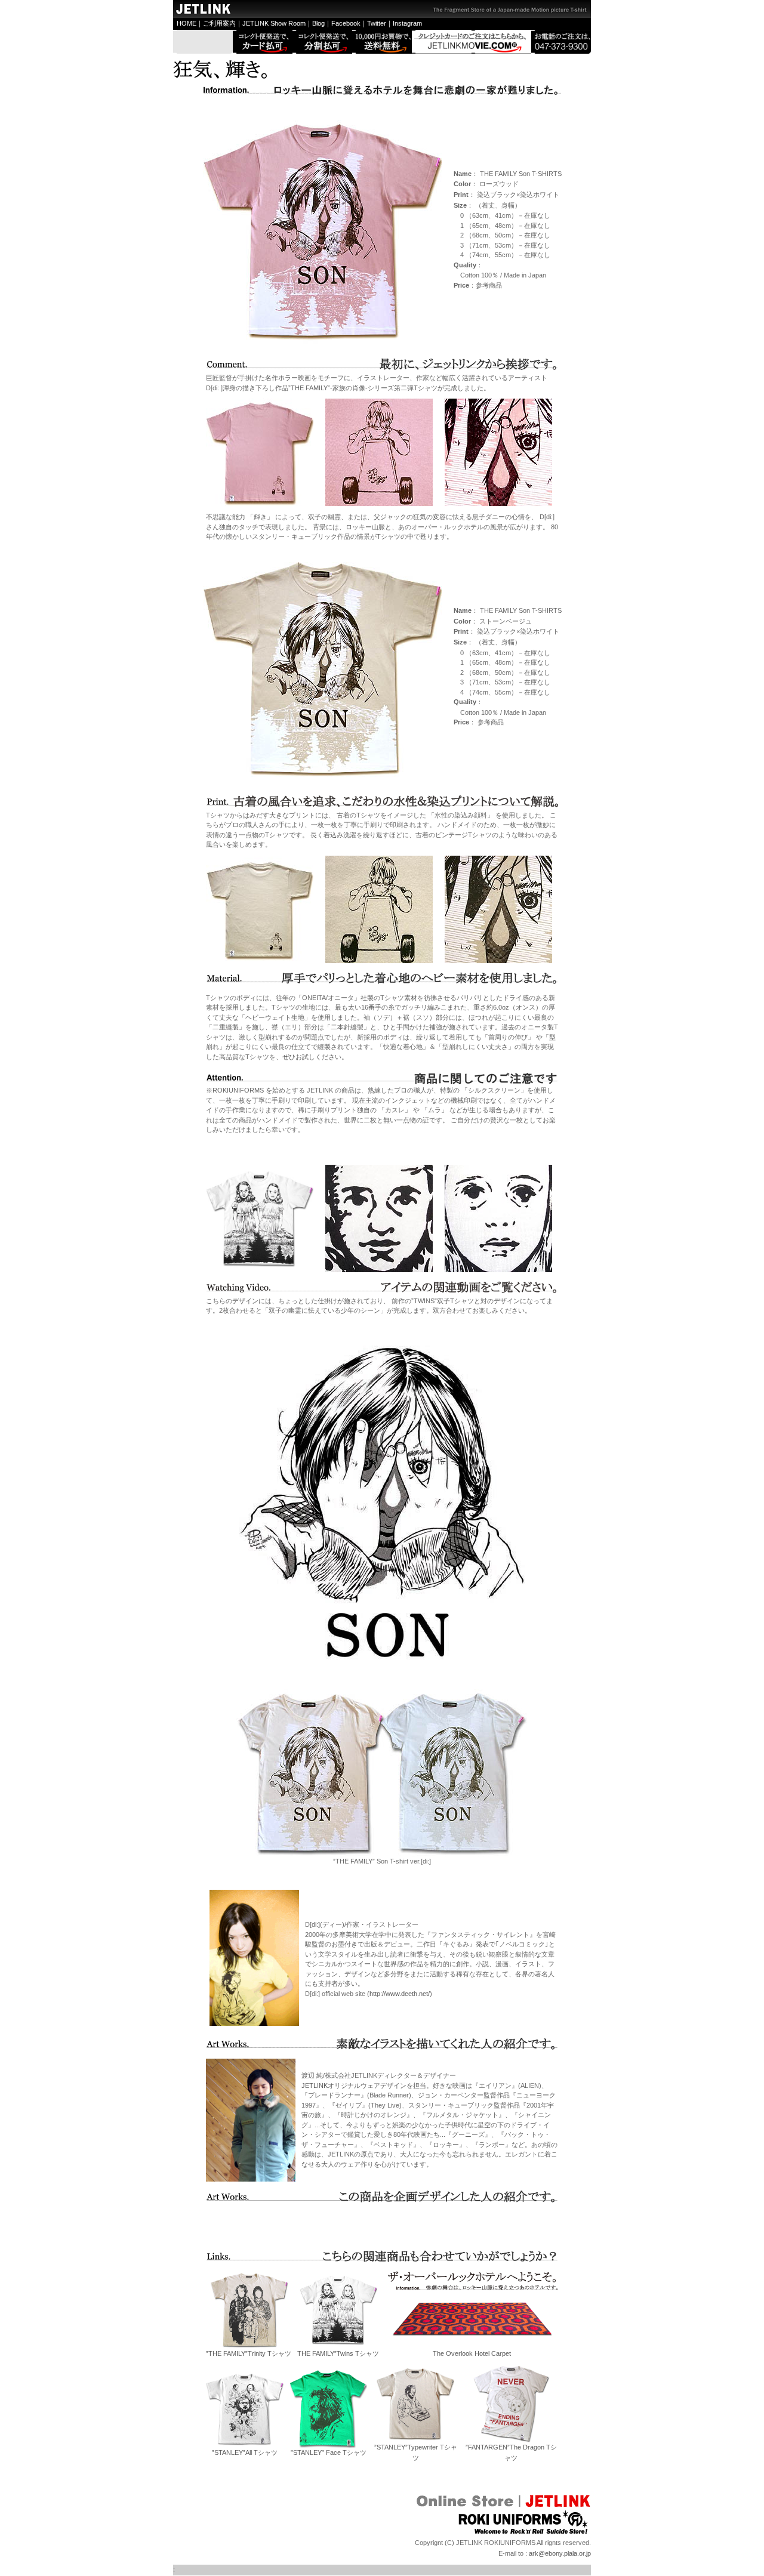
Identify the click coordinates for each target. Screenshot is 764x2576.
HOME (187, 23)
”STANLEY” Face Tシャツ (329, 2452)
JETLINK (315, 2086)
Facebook (346, 23)
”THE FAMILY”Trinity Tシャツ (249, 2353)
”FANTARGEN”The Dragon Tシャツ (511, 2452)
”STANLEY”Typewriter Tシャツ (416, 2452)
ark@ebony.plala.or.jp (560, 2553)
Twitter (377, 23)
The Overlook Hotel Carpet (472, 2353)
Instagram (407, 23)
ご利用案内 (219, 23)
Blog (318, 23)
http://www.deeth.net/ (400, 1994)
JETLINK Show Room (274, 23)
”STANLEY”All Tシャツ (245, 2452)
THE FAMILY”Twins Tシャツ (338, 2353)
